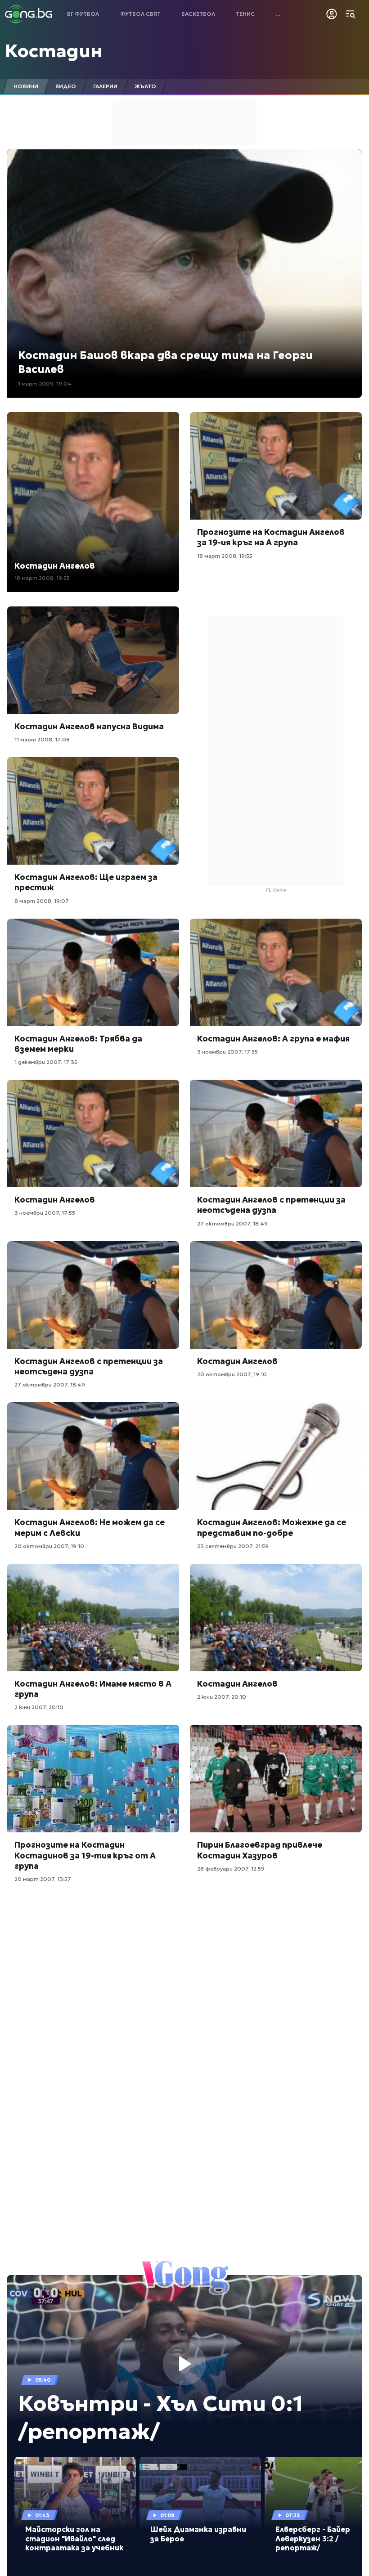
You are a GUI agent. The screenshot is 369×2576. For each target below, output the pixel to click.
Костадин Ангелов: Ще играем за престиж (86, 882)
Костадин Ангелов (55, 566)
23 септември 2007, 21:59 (233, 1546)
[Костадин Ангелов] (93, 1133)
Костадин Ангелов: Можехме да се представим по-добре (272, 1527)
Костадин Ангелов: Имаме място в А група (93, 1689)
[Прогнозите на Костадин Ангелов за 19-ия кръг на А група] (276, 466)
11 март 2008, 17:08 (42, 739)
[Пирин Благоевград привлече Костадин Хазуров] (276, 1779)
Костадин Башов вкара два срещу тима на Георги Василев (165, 362)
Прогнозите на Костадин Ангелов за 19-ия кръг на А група (271, 537)
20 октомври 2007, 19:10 (232, 1374)
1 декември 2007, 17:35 (46, 1062)
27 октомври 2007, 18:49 (232, 1223)
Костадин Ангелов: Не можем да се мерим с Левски (90, 1527)
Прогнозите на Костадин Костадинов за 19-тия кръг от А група (85, 1855)
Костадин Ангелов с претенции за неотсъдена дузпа (271, 1205)
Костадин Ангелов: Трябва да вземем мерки (78, 1044)
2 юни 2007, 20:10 (39, 1707)
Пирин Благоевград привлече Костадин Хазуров (260, 1850)
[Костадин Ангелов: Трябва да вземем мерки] (93, 972)
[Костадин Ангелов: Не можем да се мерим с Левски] (93, 1456)
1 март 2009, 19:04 (45, 384)
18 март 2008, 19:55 (42, 578)
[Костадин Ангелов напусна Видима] (93, 660)
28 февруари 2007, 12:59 (231, 1869)
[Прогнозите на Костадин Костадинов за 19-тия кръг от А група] (93, 1779)
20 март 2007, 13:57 (43, 1879)
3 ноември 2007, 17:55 (227, 1052)
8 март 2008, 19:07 (42, 901)
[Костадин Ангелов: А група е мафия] (276, 972)
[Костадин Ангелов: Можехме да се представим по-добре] (276, 1456)
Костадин (54, 51)
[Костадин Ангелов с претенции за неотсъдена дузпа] (276, 1133)
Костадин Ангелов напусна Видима (89, 726)
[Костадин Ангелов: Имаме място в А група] (93, 1618)
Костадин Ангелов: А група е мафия (273, 1039)
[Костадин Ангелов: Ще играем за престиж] (93, 811)
